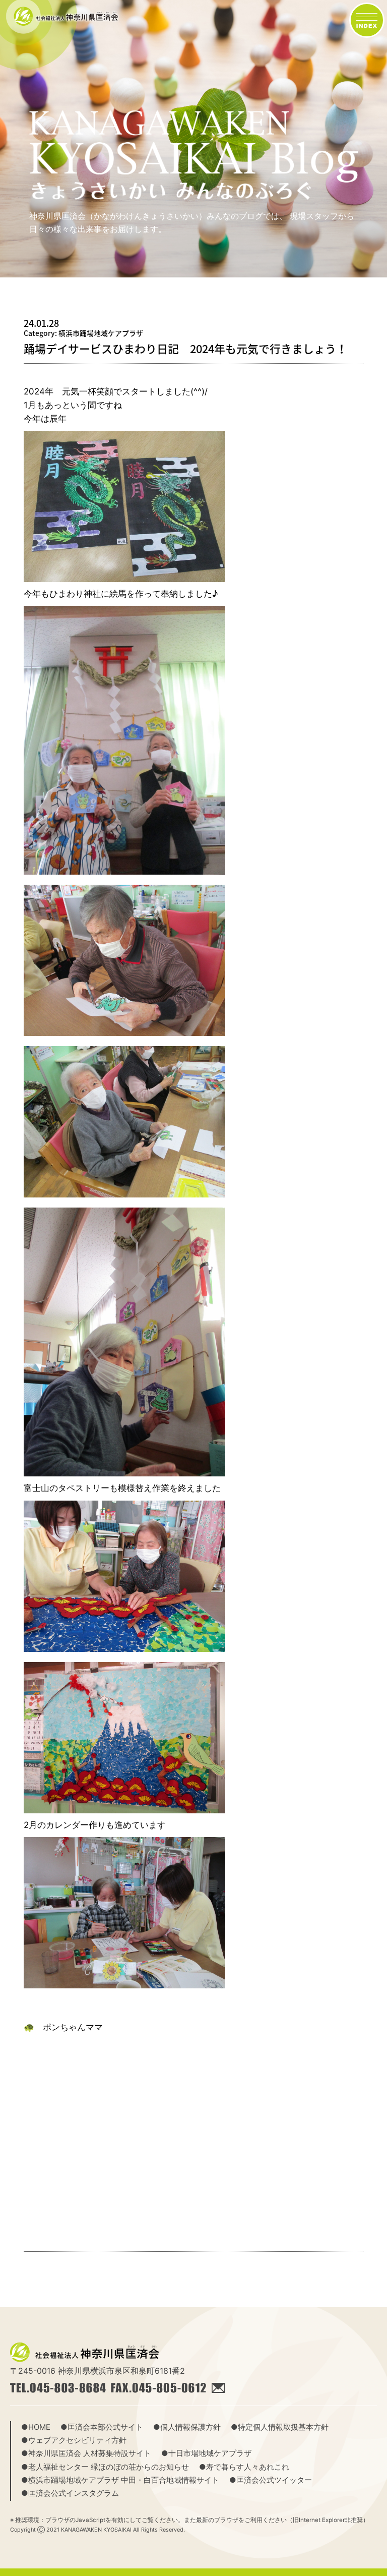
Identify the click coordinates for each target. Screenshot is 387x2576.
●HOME (36, 2427)
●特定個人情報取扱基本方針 (280, 2427)
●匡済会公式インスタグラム (70, 2493)
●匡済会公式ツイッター (271, 2480)
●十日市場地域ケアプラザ (206, 2453)
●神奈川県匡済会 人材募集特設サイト (86, 2453)
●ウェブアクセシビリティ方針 (74, 2440)
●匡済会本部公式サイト (102, 2427)
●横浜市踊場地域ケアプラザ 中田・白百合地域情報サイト (120, 2480)
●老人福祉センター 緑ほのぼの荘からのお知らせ (105, 2467)
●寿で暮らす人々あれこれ (244, 2467)
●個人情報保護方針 (187, 2427)
